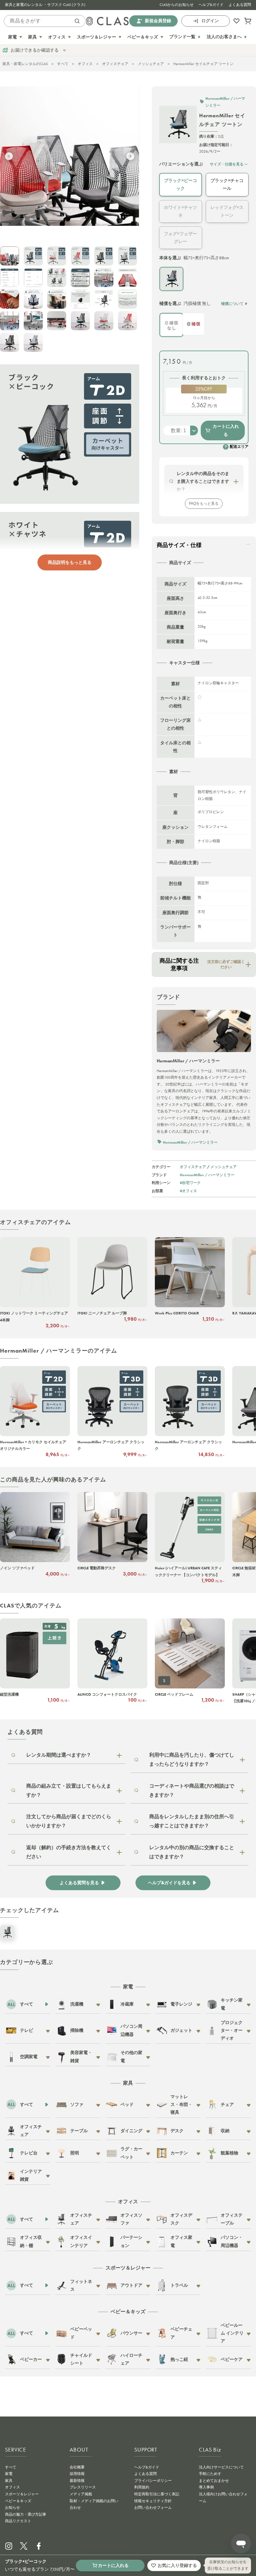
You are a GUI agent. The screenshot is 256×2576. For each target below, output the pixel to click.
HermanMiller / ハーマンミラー (207, 1175)
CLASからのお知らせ (177, 5)
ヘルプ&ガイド (211, 5)
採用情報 (77, 2474)
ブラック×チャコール (227, 184)
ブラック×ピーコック (180, 184)
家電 (9, 2474)
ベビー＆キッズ (18, 2501)
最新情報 (77, 2481)
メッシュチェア (151, 64)
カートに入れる (226, 430)
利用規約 (142, 2487)
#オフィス (188, 1191)
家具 (9, 2481)
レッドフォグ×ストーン (227, 211)
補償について (232, 304)
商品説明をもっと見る (70, 562)
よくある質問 (240, 5)
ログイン (210, 21)
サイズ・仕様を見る (227, 164)
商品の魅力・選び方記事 (26, 2514)
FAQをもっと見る (204, 504)
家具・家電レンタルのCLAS (25, 64)
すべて (63, 64)
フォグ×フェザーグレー (180, 238)
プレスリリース (83, 2487)
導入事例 (206, 2487)
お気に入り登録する (177, 2565)
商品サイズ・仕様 (179, 545)
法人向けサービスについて (221, 2467)
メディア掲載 (81, 2494)
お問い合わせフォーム (153, 2508)
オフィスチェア (115, 64)
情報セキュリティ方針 (153, 2501)
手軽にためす (210, 2474)
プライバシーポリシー (153, 2481)
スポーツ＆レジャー (22, 2494)
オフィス (85, 64)
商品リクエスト (18, 2521)
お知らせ (12, 2508)
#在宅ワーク (190, 1183)
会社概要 (77, 2467)
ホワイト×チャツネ (180, 211)
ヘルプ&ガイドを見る (169, 1883)
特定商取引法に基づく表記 (157, 2494)
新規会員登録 (158, 21)
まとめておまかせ (214, 2481)
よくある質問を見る (79, 1883)
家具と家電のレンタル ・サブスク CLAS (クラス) (45, 5)
